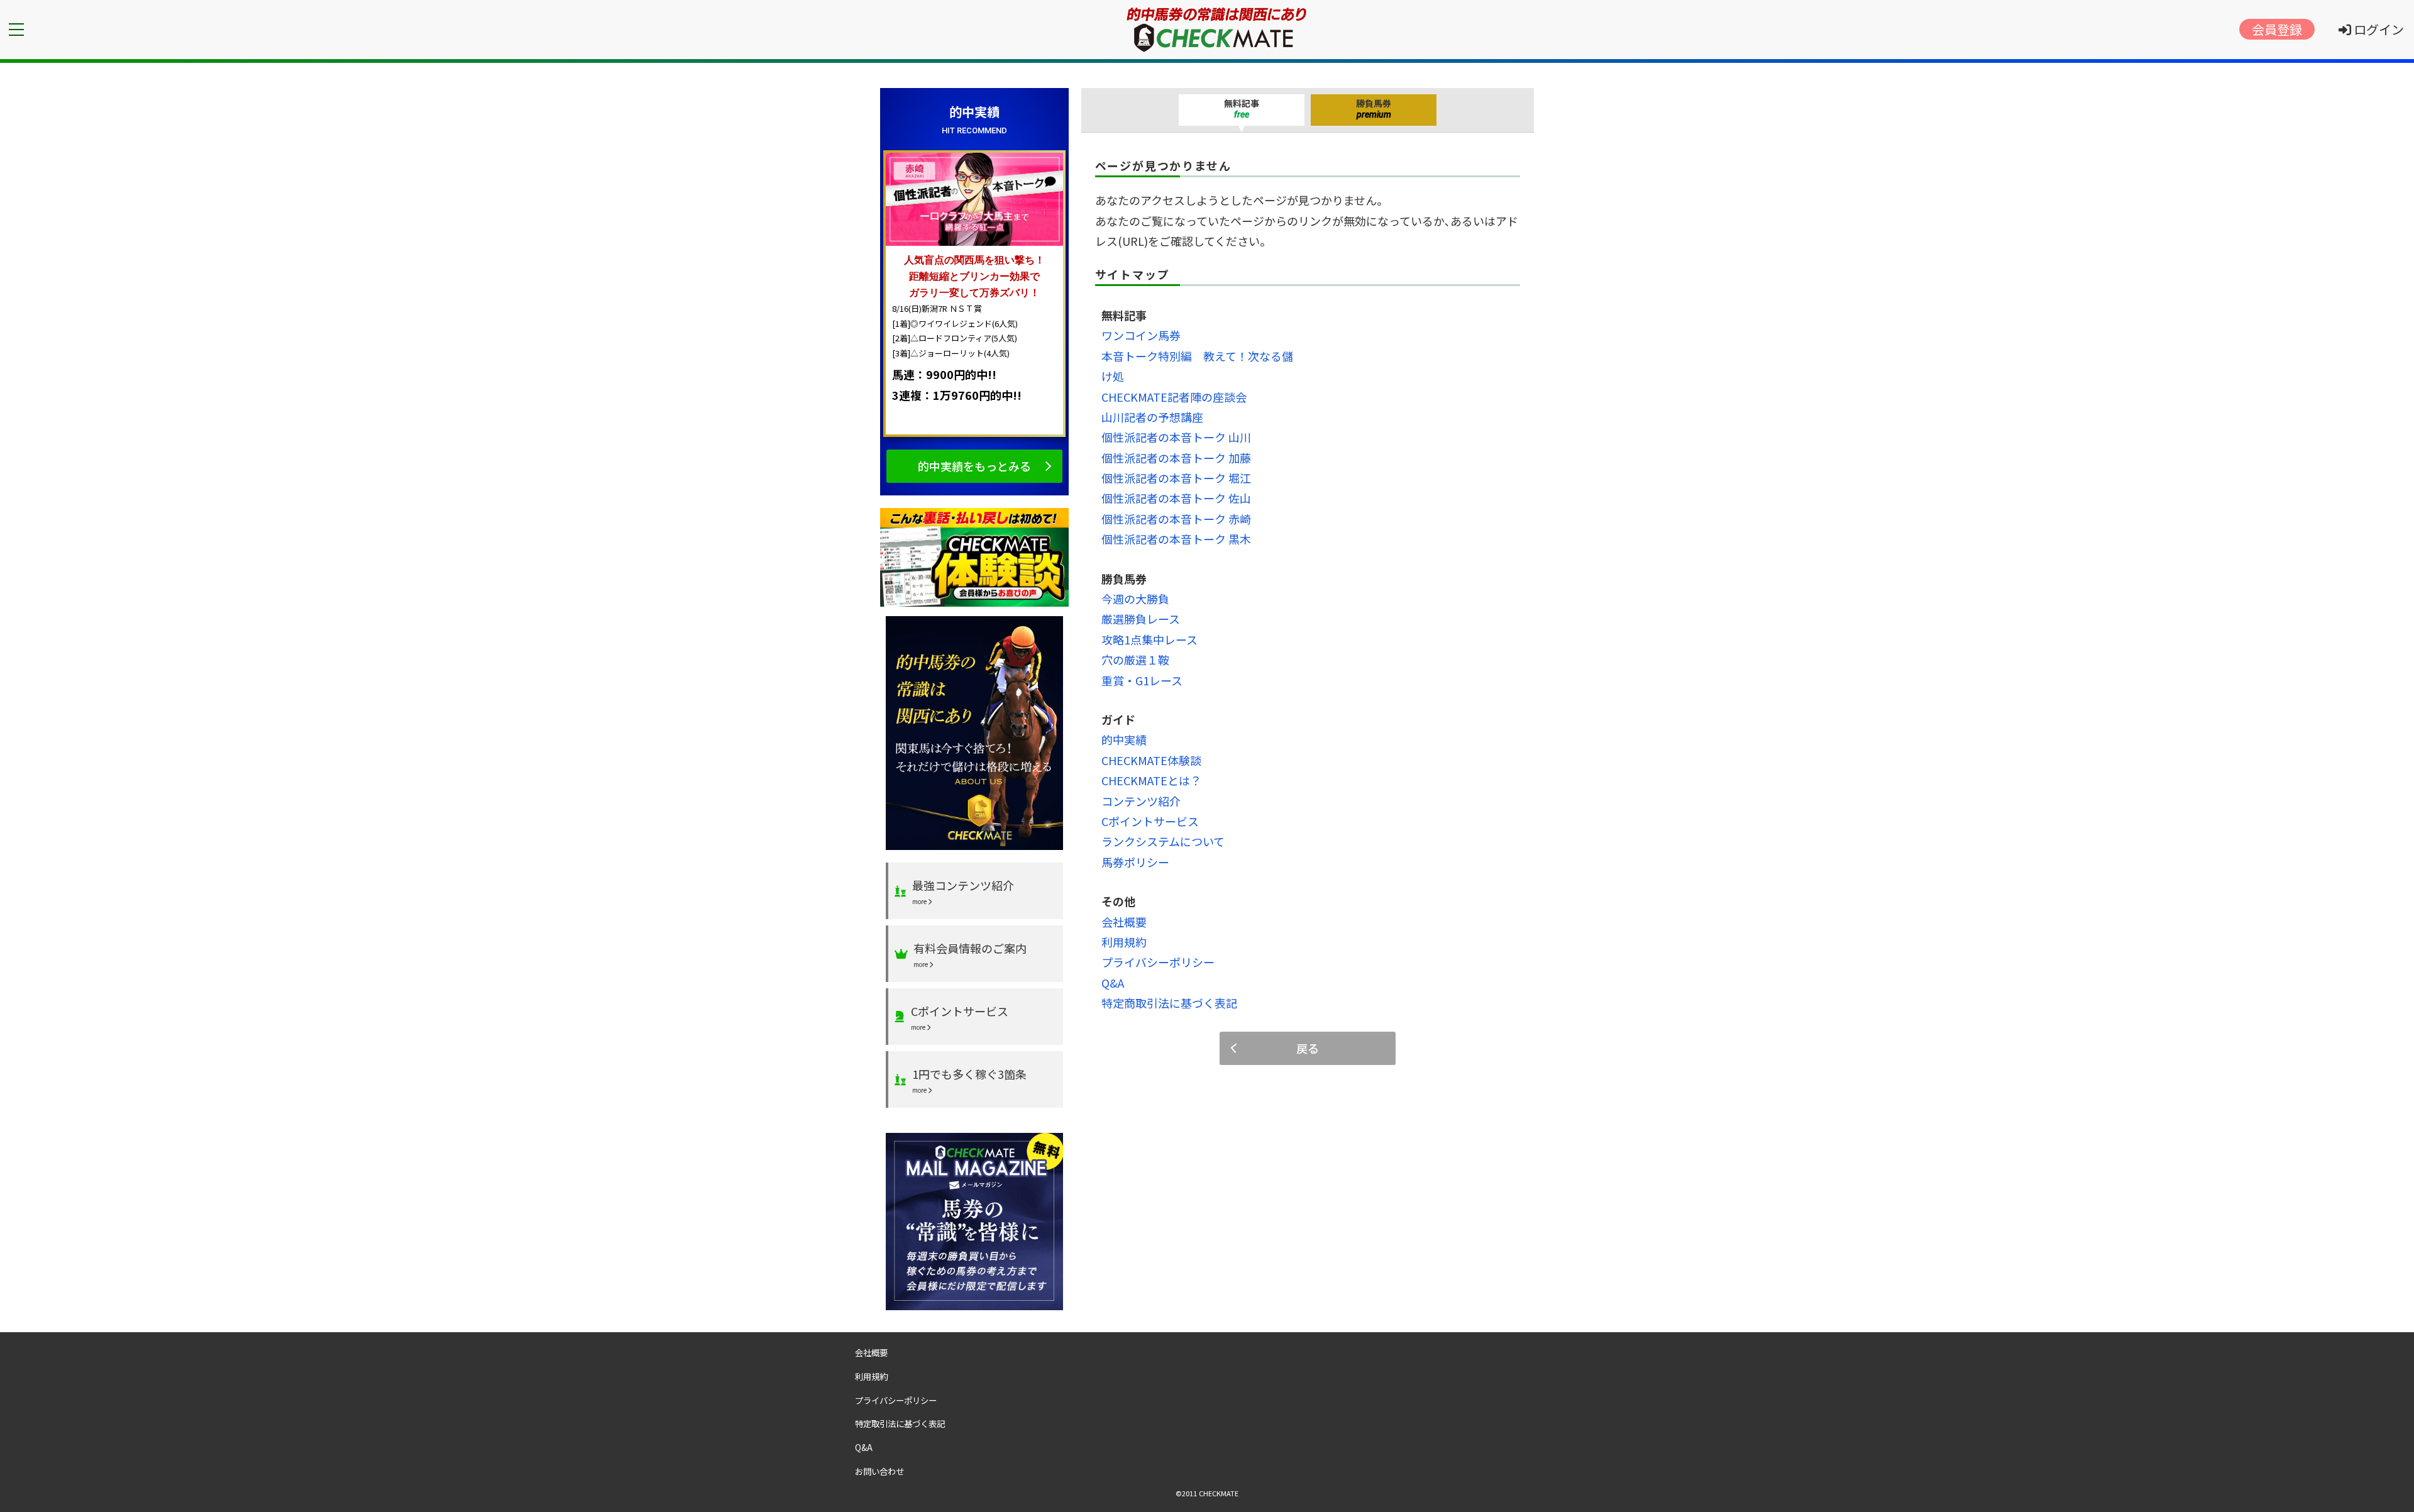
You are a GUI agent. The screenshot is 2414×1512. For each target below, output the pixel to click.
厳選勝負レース (1141, 619)
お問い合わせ (879, 1471)
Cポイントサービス (1150, 821)
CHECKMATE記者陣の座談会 (1174, 397)
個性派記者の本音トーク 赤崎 (1176, 519)
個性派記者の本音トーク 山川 (1176, 437)
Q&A (1113, 983)
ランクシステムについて (1163, 841)
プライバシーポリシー (1158, 962)
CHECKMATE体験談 (1151, 760)
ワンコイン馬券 (1141, 335)
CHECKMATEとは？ (1151, 780)
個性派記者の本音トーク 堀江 (1176, 478)
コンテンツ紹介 (1141, 801)
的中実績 (1124, 739)
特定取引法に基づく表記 (900, 1423)
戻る (1308, 1048)
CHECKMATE (1219, 1493)
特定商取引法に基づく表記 (1169, 1003)
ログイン (2378, 29)
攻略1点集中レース (1149, 639)
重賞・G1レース (1142, 680)
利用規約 (1124, 942)
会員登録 (2277, 29)
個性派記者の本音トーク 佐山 (1176, 498)
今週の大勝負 (1135, 599)
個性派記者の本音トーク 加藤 (1176, 458)
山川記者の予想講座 (1152, 417)
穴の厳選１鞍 (1135, 659)
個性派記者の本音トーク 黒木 (1176, 539)
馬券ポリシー (1135, 862)
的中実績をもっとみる (974, 466)
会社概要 (1124, 922)
